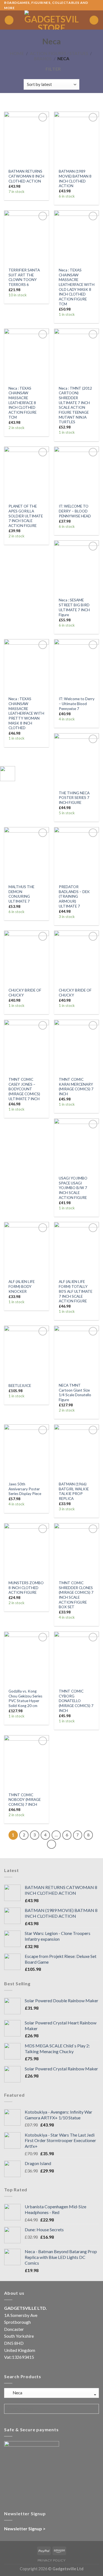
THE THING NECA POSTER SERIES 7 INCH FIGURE (74, 798)
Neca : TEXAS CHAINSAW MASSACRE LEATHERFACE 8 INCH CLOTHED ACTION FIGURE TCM (23, 403)
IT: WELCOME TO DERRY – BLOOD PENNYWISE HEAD (75, 511)
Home (17, 53)
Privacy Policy (52, 2560)
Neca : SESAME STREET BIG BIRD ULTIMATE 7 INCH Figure (74, 607)
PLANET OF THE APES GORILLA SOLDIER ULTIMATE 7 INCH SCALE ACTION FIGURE (26, 516)
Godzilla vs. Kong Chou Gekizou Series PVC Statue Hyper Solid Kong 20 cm (25, 1698)
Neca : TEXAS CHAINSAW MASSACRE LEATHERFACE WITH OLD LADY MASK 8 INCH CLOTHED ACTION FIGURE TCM (77, 287)
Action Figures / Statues (59, 53)
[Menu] (9, 20)
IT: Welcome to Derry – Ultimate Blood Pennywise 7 (77, 704)
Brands (43, 58)
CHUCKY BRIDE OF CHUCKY (25, 993)
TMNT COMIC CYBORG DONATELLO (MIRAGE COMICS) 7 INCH (76, 1701)
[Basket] (94, 20)
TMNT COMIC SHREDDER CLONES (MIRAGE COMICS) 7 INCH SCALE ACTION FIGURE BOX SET (76, 1595)
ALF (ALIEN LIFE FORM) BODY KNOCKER (22, 1286)
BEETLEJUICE (20, 1386)
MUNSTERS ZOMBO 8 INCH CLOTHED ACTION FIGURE (26, 1588)
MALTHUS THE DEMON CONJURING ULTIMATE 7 (21, 894)
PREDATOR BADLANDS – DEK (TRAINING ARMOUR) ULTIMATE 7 (74, 896)
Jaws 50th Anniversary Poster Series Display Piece (25, 1489)
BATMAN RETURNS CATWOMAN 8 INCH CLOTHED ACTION (26, 176)
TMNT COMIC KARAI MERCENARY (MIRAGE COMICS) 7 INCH (76, 1087)
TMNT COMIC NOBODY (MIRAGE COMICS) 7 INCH (25, 1800)
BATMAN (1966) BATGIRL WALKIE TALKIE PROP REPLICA (74, 1491)
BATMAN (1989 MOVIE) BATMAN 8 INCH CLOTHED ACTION (75, 179)
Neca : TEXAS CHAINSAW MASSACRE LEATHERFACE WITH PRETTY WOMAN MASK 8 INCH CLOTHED (26, 713)
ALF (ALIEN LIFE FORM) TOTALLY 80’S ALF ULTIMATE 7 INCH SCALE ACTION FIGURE (76, 1291)
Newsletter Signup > (25, 2529)
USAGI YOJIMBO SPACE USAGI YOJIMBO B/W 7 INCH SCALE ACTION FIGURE (73, 1188)
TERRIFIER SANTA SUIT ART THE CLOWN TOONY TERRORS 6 (24, 277)
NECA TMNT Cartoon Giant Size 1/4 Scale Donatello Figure (75, 1393)
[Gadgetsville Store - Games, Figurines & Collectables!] (51, 20)
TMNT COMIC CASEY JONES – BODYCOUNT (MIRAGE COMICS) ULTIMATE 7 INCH (24, 1089)
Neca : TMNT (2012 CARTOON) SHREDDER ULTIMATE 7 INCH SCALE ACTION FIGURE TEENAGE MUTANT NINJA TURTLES (75, 405)
